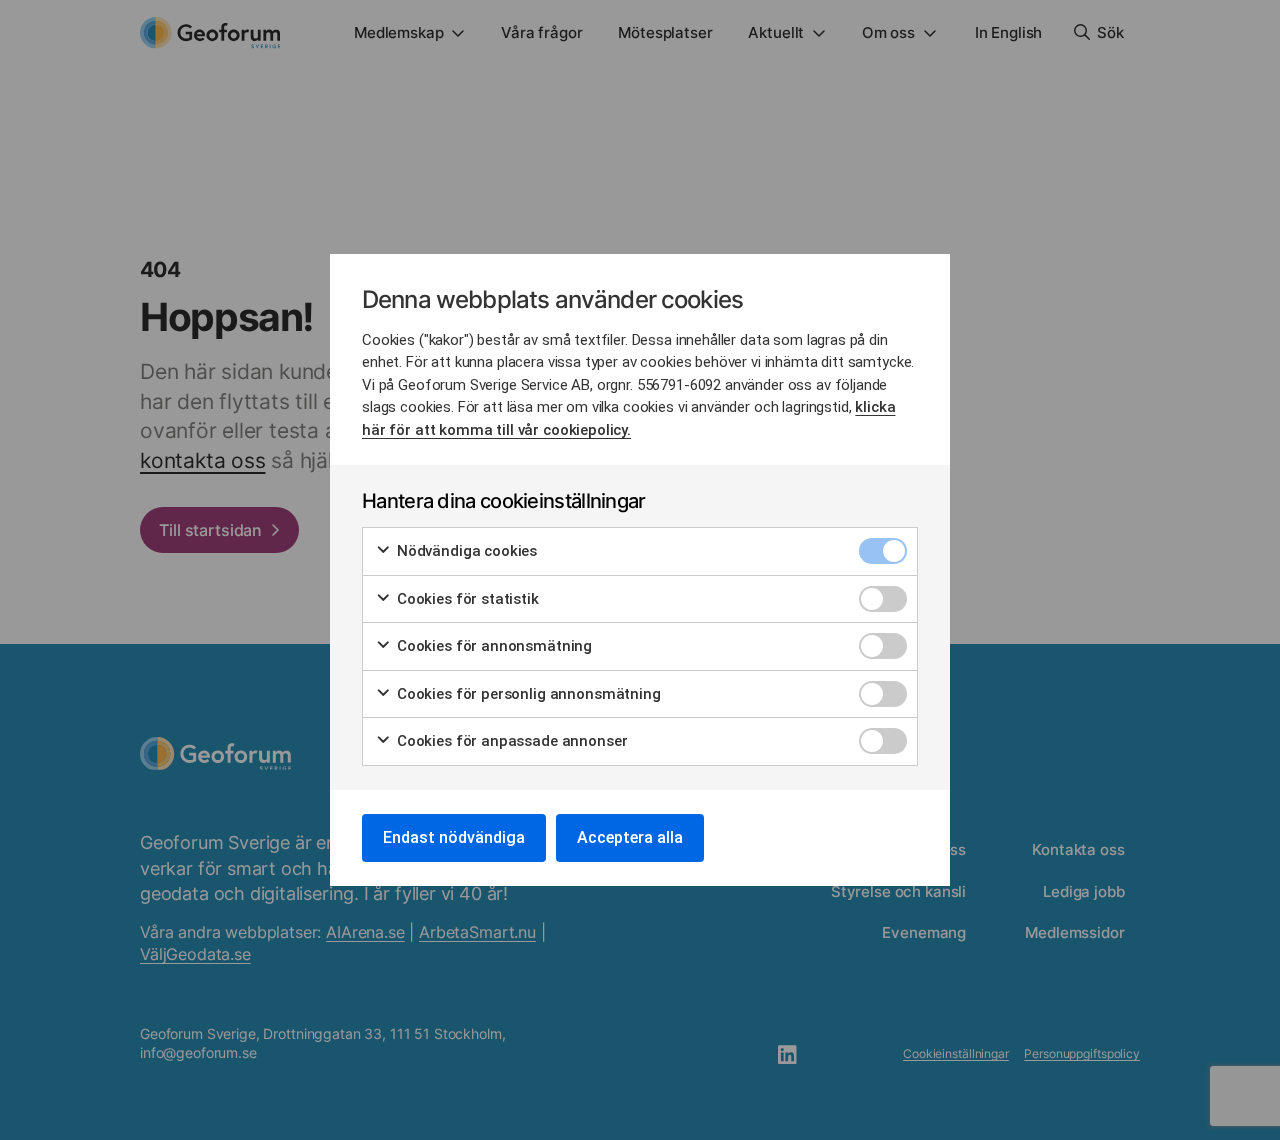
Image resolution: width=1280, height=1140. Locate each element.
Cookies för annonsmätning (492, 646)
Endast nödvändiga (454, 837)
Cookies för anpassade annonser (510, 741)
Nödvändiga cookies (465, 551)
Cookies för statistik (466, 599)
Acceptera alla (630, 837)
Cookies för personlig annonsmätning (527, 694)
